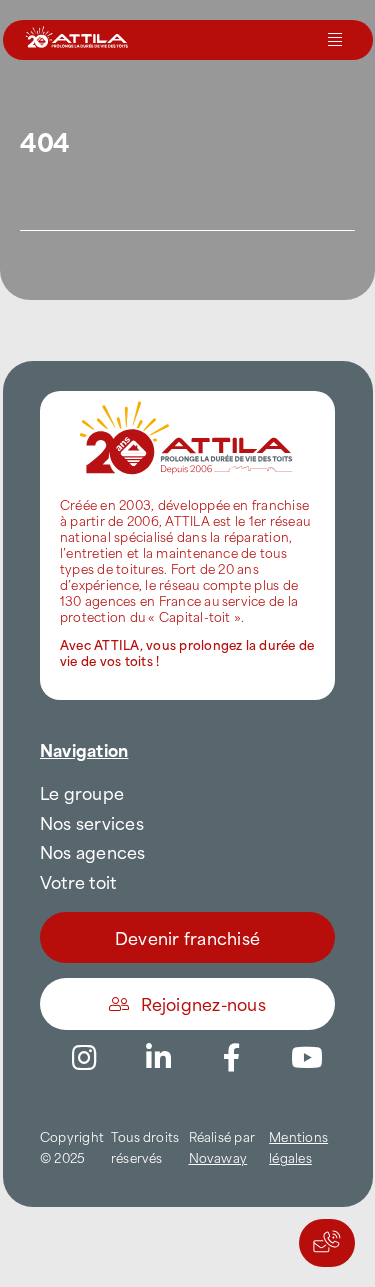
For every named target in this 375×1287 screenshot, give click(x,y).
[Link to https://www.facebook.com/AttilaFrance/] (232, 1058)
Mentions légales (298, 1146)
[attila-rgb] (187, 399)
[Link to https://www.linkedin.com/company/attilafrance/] (158, 1058)
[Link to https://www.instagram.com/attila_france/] (84, 1058)
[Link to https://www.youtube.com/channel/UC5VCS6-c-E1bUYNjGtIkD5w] (307, 1058)
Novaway (218, 1157)
